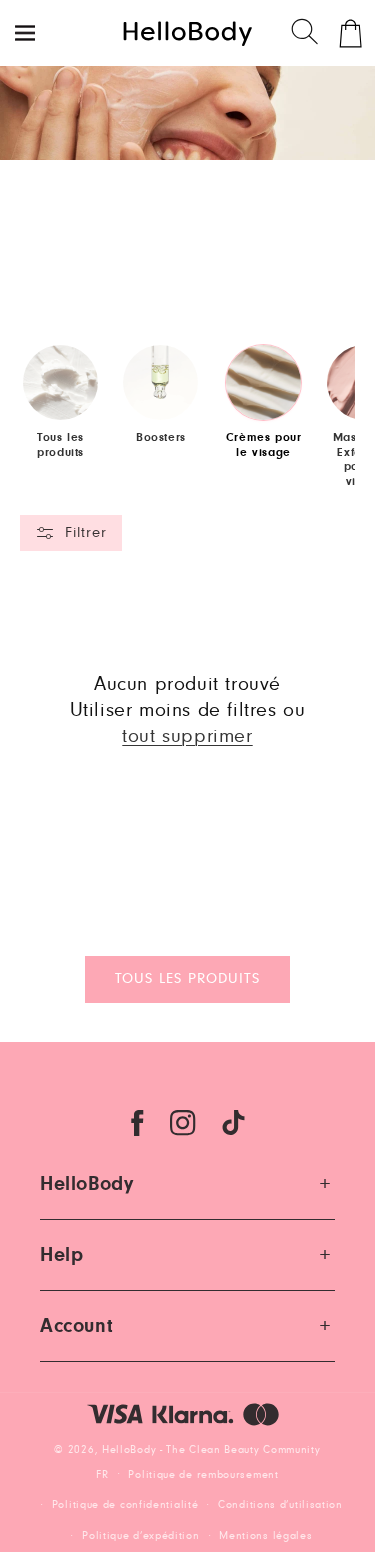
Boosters (161, 437)
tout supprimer (187, 736)
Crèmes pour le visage (264, 444)
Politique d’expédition (140, 1535)
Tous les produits (60, 444)
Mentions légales (265, 1535)
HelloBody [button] (86, 1183)
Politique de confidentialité (125, 1504)
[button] (306, 33)
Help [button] (61, 1254)
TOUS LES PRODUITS (187, 978)
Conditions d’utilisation (280, 1504)
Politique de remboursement (203, 1474)
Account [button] (76, 1325)
